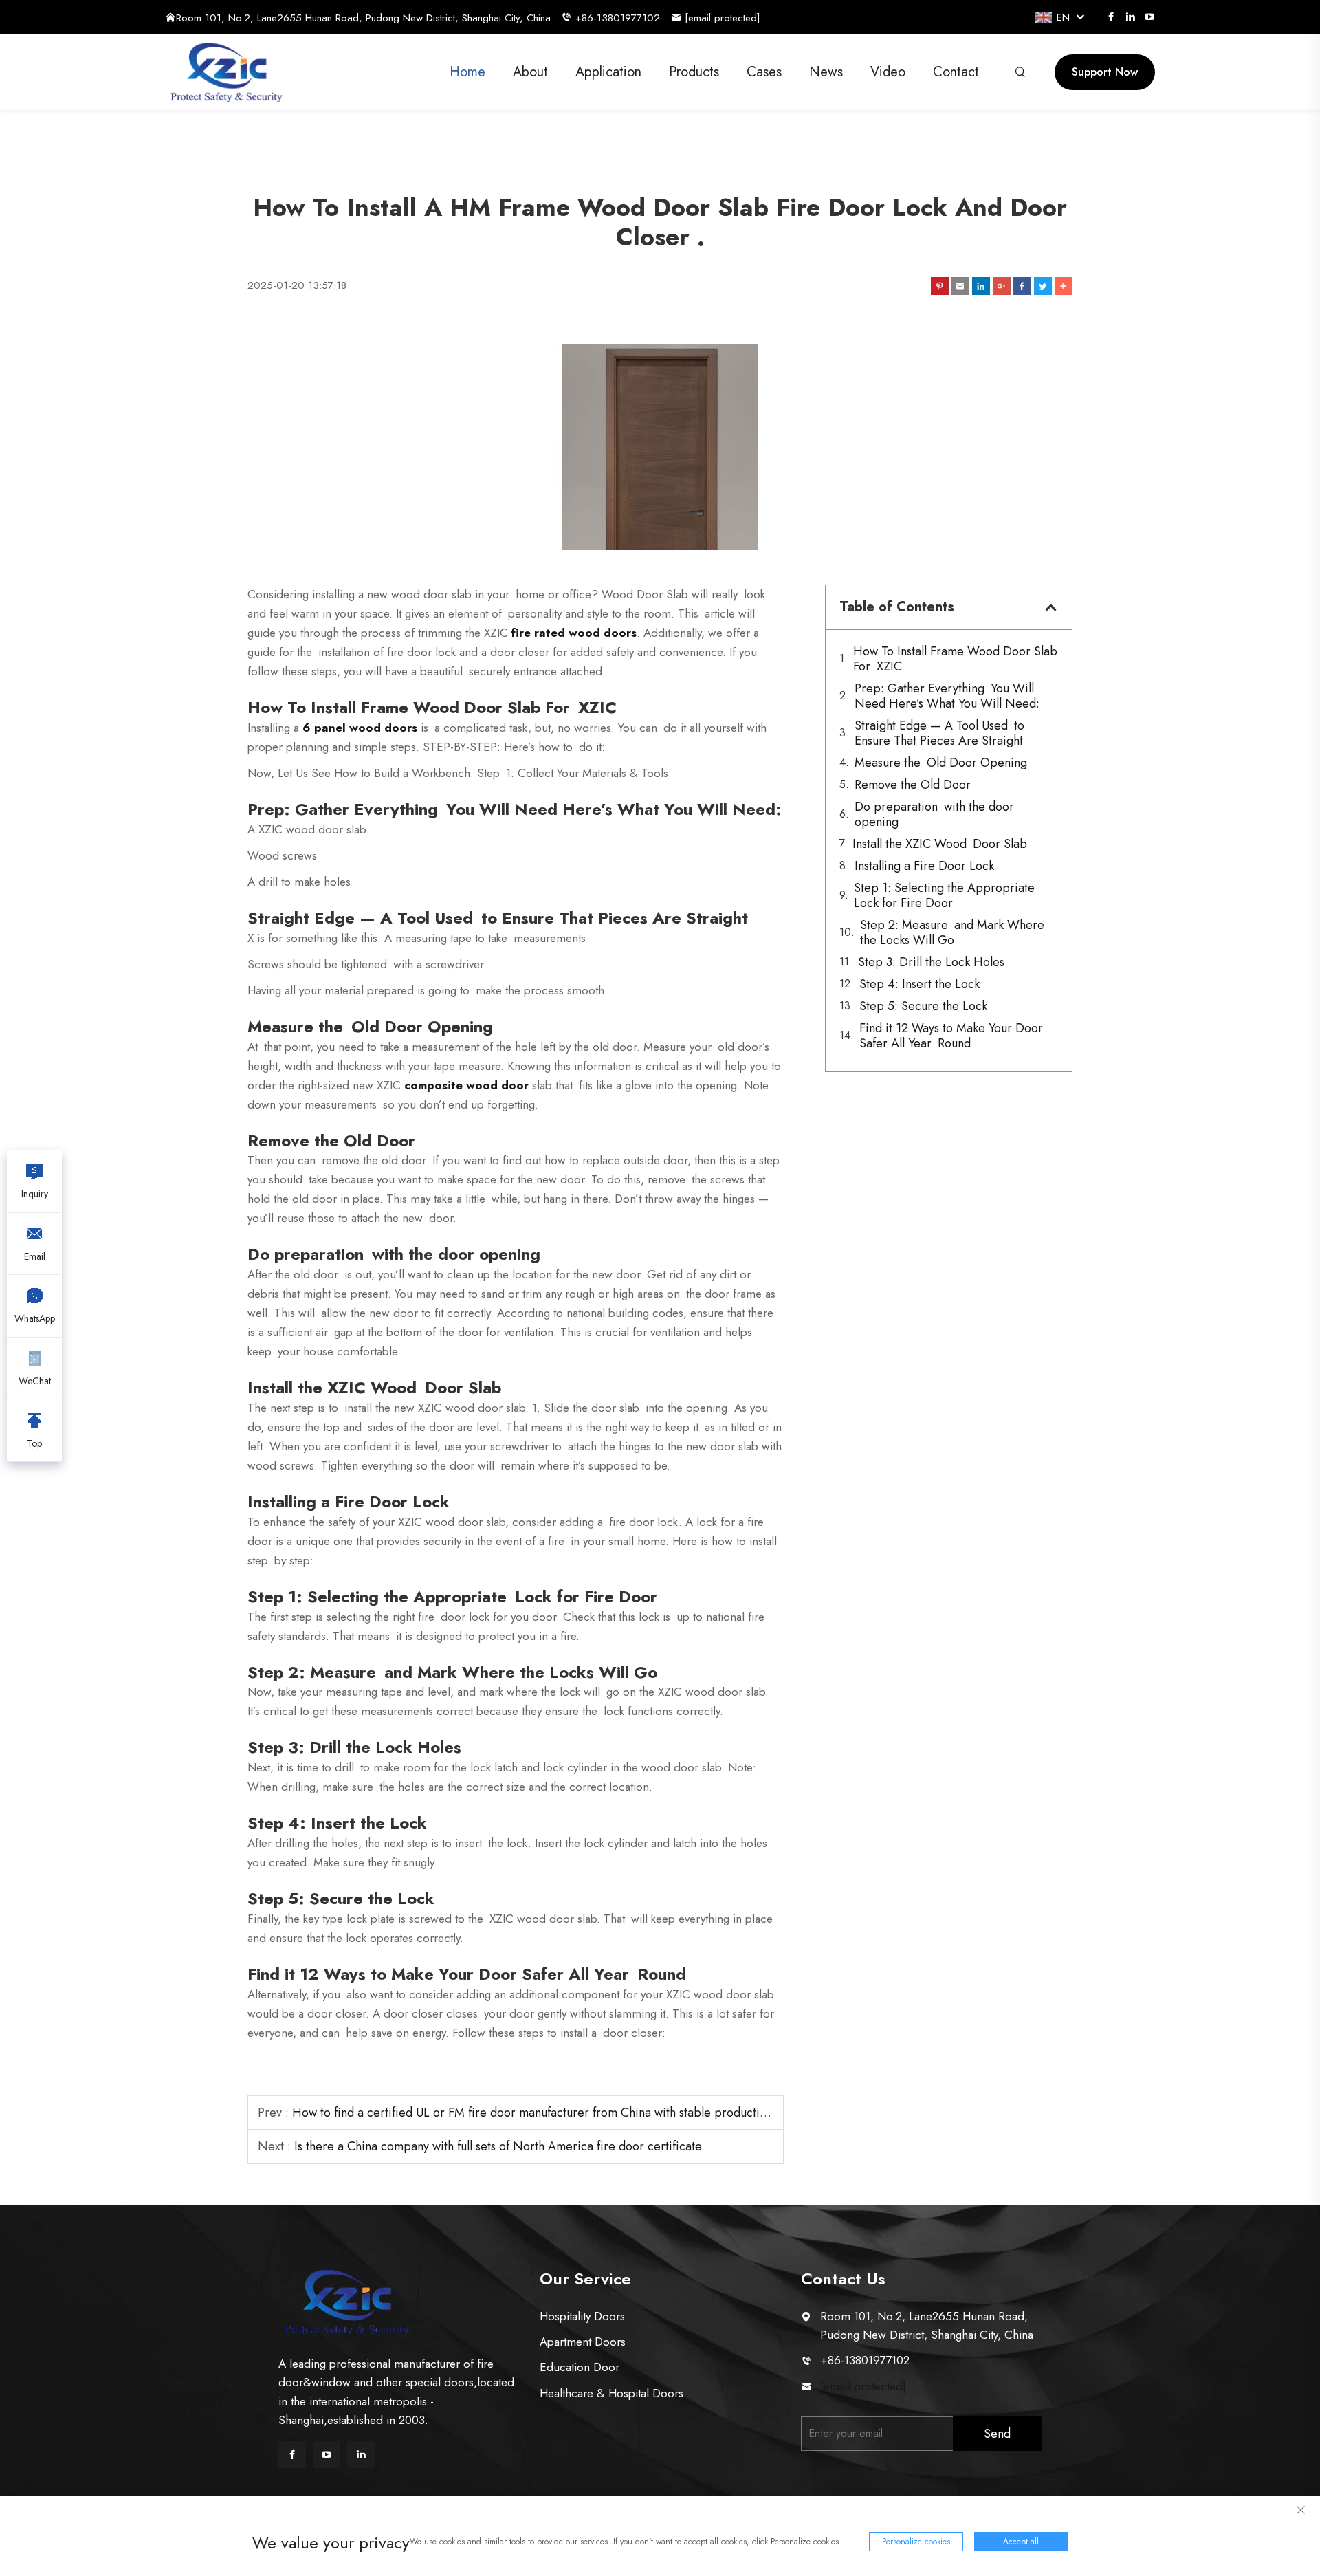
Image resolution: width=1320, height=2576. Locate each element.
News (826, 72)
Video (888, 72)
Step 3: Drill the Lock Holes (931, 962)
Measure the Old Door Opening (941, 763)
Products (694, 72)
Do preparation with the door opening (934, 814)
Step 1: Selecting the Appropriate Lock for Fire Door (947, 895)
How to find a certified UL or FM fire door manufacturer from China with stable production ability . (554, 2113)
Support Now (1105, 72)
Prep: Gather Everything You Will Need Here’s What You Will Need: (947, 696)
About (530, 72)
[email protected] (863, 2386)
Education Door (580, 2367)
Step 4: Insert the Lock (920, 984)
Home (467, 72)
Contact (956, 72)
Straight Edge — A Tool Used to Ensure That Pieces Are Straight (939, 733)
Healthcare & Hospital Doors (612, 2393)
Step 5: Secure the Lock (923, 1006)
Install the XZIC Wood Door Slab (940, 844)
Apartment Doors (583, 2342)
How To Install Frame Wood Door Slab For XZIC (955, 659)
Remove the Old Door (913, 785)
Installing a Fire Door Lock (924, 866)
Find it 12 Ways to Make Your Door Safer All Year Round (951, 1036)
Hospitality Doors (582, 2316)
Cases (764, 72)
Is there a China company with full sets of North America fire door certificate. (499, 2146)
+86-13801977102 (618, 18)
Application (608, 72)
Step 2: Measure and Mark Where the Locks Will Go (952, 932)
